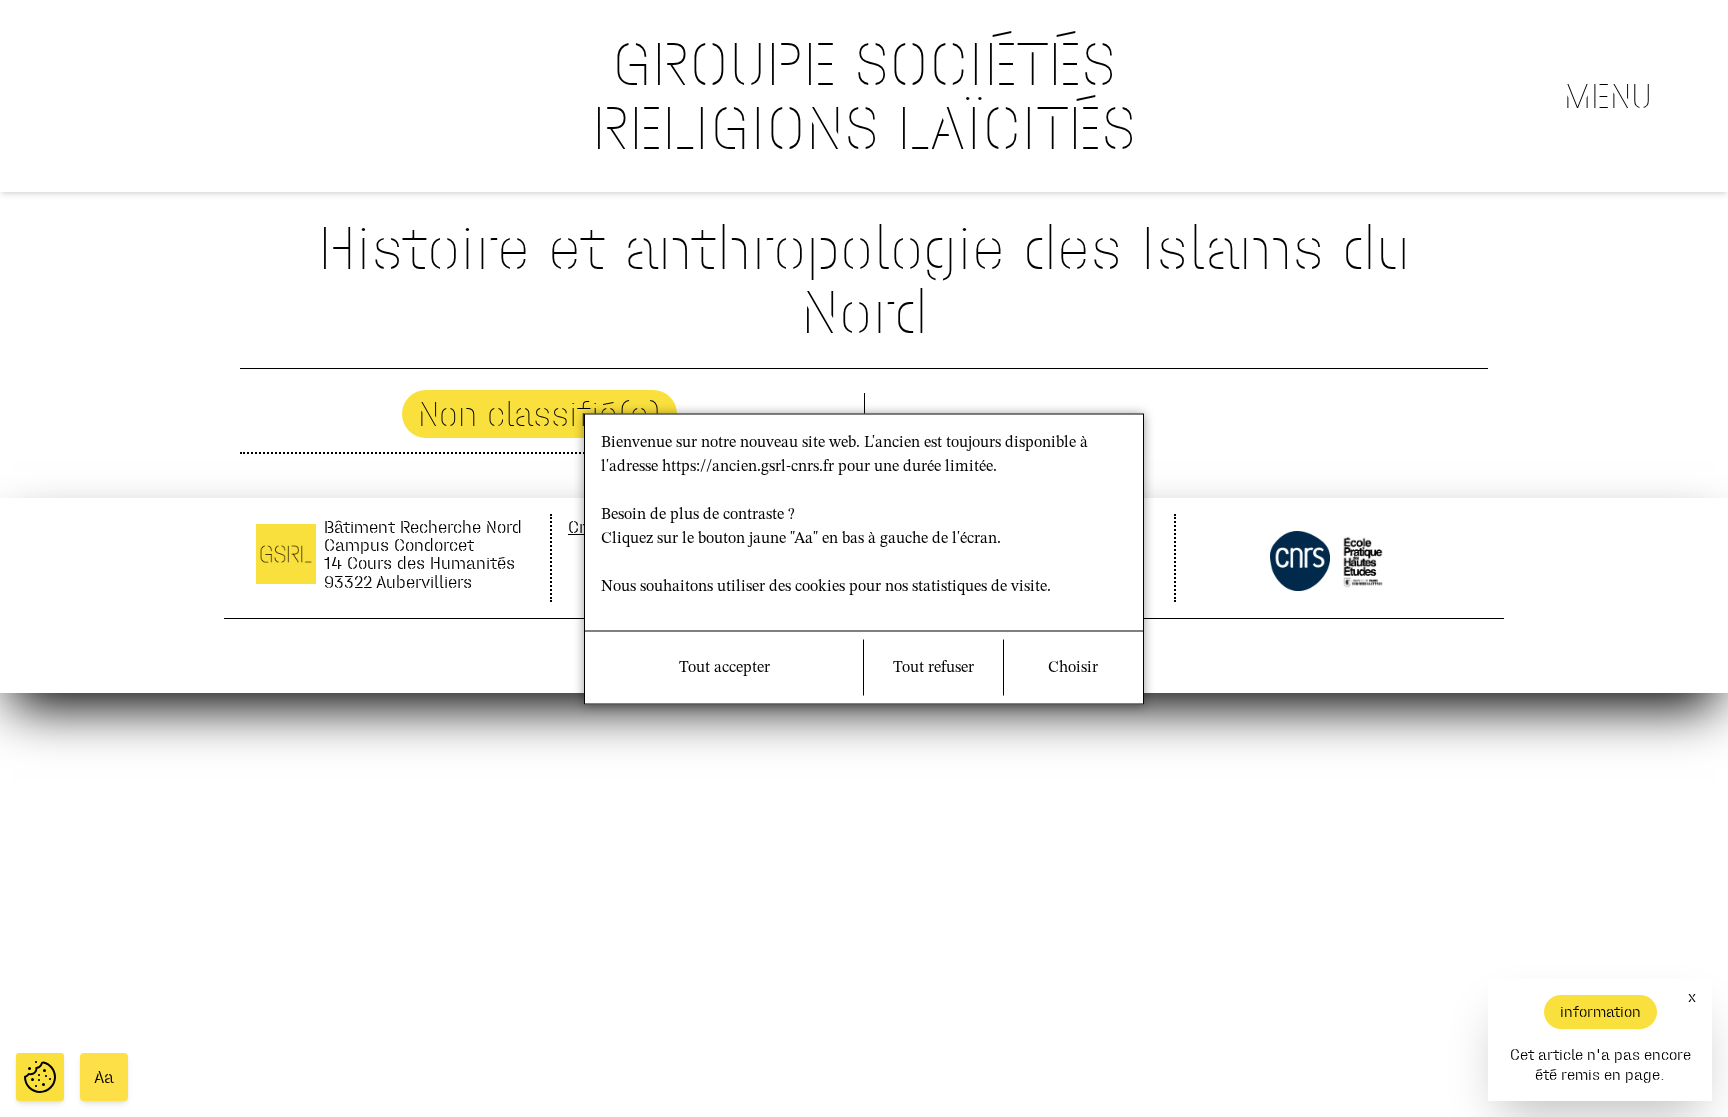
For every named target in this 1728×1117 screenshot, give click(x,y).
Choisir (1073, 667)
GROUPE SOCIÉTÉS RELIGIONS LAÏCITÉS (864, 95)
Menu (1608, 96)
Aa (104, 1077)
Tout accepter (724, 667)
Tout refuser (933, 667)
